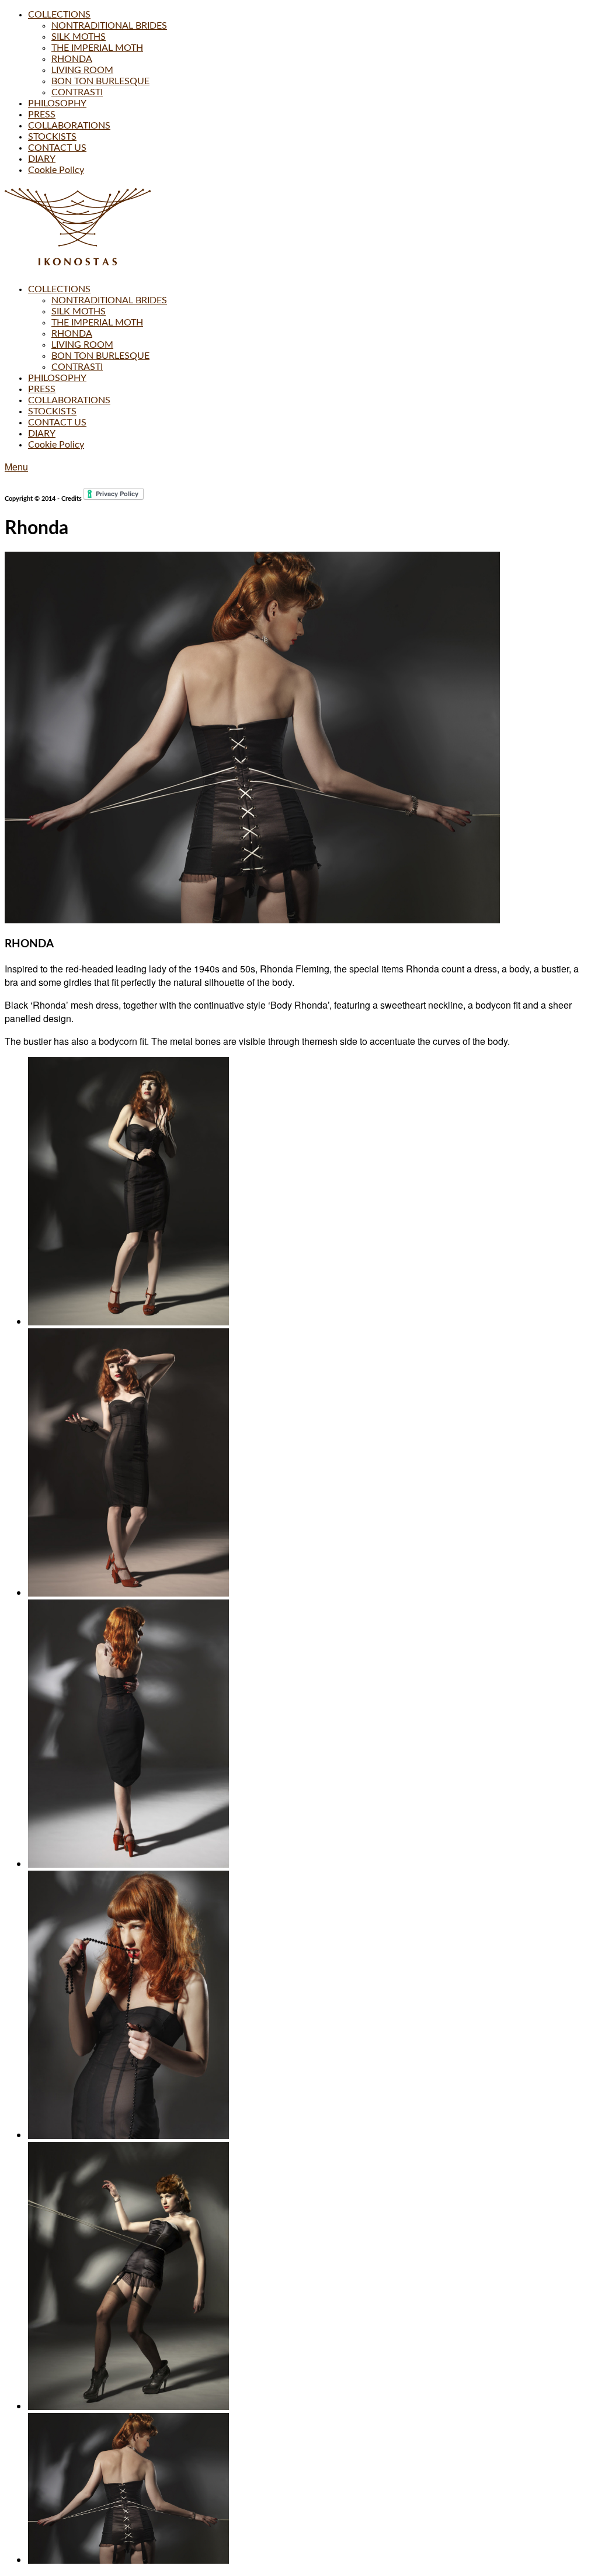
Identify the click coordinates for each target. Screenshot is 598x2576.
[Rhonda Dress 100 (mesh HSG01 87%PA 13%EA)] (128, 1322)
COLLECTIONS (59, 15)
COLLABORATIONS (69, 126)
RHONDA (72, 59)
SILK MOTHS (79, 37)
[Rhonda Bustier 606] (128, 2560)
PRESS (42, 115)
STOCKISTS (52, 137)
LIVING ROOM (82, 70)
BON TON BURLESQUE (100, 81)
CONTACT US (57, 148)
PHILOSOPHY (57, 103)
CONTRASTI (77, 92)
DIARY (42, 159)
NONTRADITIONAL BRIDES (109, 26)
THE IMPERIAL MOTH (97, 48)
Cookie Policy (56, 170)
